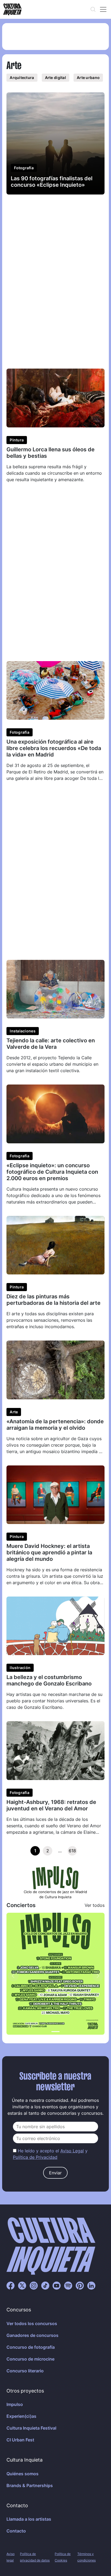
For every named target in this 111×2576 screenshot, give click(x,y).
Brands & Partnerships (30, 2485)
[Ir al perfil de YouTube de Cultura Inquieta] (57, 2285)
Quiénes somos (22, 2474)
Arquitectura (22, 78)
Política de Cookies (63, 2557)
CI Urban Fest (20, 2440)
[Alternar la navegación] (103, 9)
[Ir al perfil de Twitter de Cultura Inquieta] (22, 2285)
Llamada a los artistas (29, 2519)
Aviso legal (11, 2557)
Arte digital (55, 78)
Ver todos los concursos (32, 2323)
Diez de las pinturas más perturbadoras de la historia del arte (53, 1300)
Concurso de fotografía (31, 2347)
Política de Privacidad (35, 2157)
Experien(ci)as (21, 2416)
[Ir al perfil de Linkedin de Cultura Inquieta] (91, 2285)
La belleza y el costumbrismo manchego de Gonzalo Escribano (49, 1680)
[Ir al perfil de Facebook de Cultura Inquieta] (11, 2285)
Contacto (16, 2531)
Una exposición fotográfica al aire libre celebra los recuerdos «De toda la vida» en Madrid (54, 748)
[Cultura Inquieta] (12, 9)
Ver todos (95, 1905)
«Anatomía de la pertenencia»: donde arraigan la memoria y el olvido (55, 1425)
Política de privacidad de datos (35, 2557)
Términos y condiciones (86, 2557)
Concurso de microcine (30, 2359)
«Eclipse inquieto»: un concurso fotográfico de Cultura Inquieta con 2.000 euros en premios (52, 1172)
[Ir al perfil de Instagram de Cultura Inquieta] (34, 2285)
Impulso (15, 2404)
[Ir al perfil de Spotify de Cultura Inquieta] (68, 2285)
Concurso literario (25, 2371)
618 (72, 1851)
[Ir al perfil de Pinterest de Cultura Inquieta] (80, 2285)
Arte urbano (88, 78)
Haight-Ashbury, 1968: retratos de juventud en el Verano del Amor (51, 1805)
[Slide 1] (55, 2032)
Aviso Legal (72, 2151)
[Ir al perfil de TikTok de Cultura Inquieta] (45, 2285)
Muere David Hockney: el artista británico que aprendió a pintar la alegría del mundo (49, 1552)
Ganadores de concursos (32, 2335)
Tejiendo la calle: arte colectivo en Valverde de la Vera (51, 1044)
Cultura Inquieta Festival (31, 2428)
